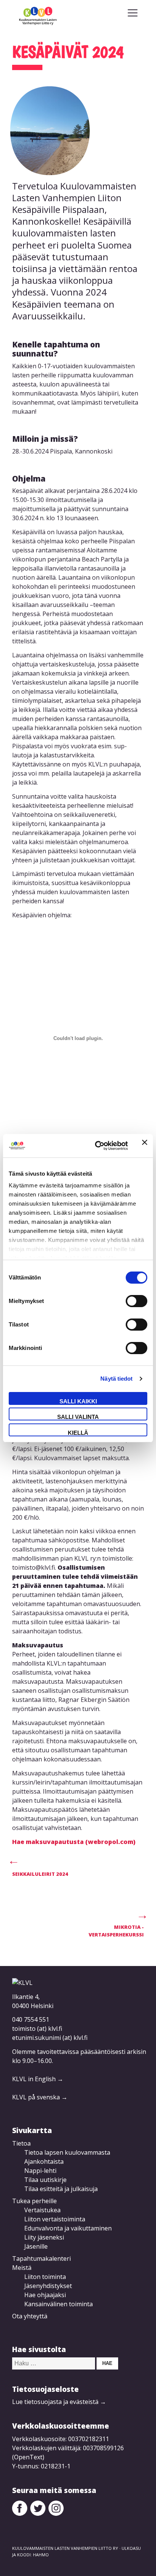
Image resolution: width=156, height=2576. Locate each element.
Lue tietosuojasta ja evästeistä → (59, 2402)
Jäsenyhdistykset (48, 2286)
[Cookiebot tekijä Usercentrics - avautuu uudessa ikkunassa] (97, 1146)
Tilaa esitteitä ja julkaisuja (61, 2189)
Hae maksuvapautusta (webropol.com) (74, 1842)
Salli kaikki (78, 1401)
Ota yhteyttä (30, 2316)
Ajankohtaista (44, 2162)
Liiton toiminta (45, 2277)
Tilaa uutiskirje (45, 2180)
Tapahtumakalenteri (41, 2258)
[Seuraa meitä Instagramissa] (56, 2513)
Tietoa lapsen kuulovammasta (67, 2152)
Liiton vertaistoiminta (55, 2219)
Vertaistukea (42, 2210)
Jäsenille (36, 2246)
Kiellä (78, 1433)
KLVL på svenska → (40, 2097)
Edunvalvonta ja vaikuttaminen (68, 2228)
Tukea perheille (34, 2201)
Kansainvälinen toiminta (58, 2304)
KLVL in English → (38, 2079)
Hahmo (41, 2555)
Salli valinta (78, 1417)
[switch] (136, 1301)
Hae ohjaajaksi (45, 2295)
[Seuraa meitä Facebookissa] (20, 2513)
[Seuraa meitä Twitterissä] (38, 2513)
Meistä (22, 2268)
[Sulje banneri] (145, 1146)
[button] (133, 13)
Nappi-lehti (40, 2171)
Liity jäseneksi (44, 2237)
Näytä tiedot (116, 1379)
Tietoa (21, 2143)
